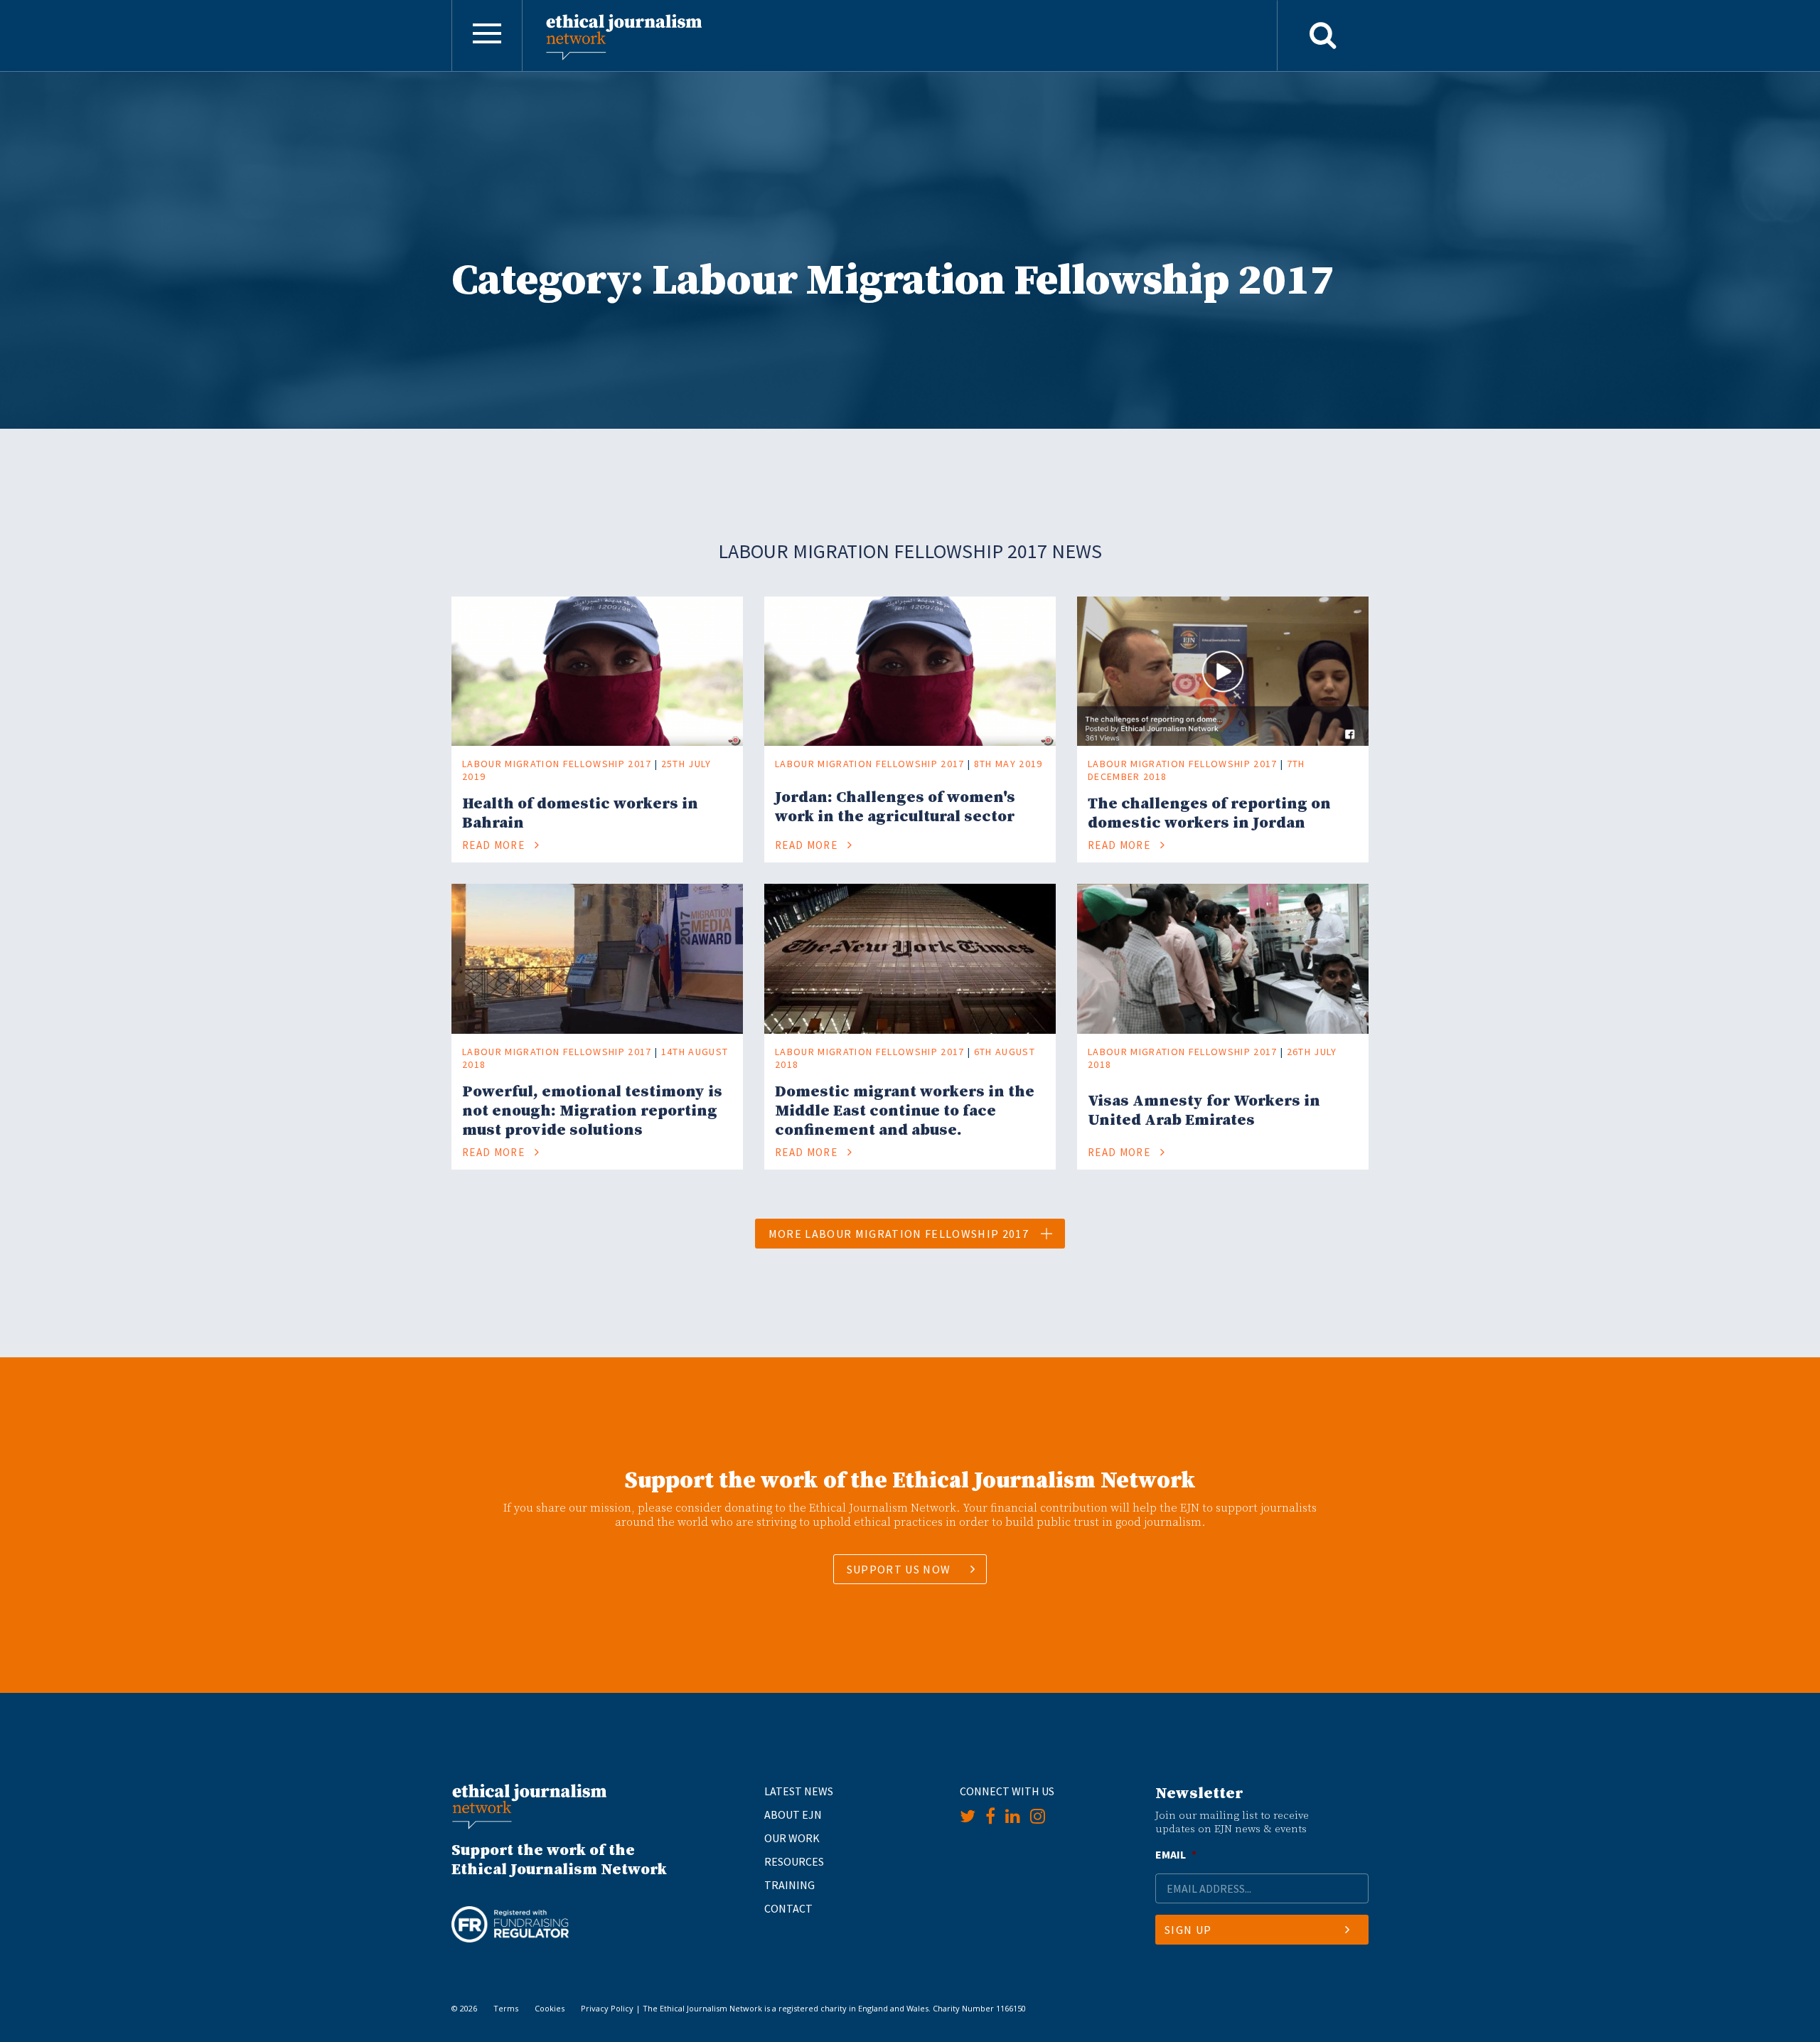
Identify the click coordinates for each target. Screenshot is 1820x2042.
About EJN (793, 1814)
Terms (506, 2008)
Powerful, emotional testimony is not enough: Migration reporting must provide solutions (592, 1111)
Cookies (550, 2008)
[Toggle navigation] (487, 36)
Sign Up (1188, 1930)
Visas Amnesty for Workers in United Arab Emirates (1204, 1111)
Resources (794, 1861)
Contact (788, 1908)
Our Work (792, 1838)
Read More (495, 845)
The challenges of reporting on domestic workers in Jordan (1209, 813)
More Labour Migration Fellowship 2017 (899, 1234)
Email (1176, 1854)
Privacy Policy (607, 2008)
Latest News (799, 1791)
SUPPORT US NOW (899, 1569)
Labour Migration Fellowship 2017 (557, 764)
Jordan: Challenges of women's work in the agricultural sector (895, 807)
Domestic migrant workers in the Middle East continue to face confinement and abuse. (905, 1111)
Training (789, 1885)
